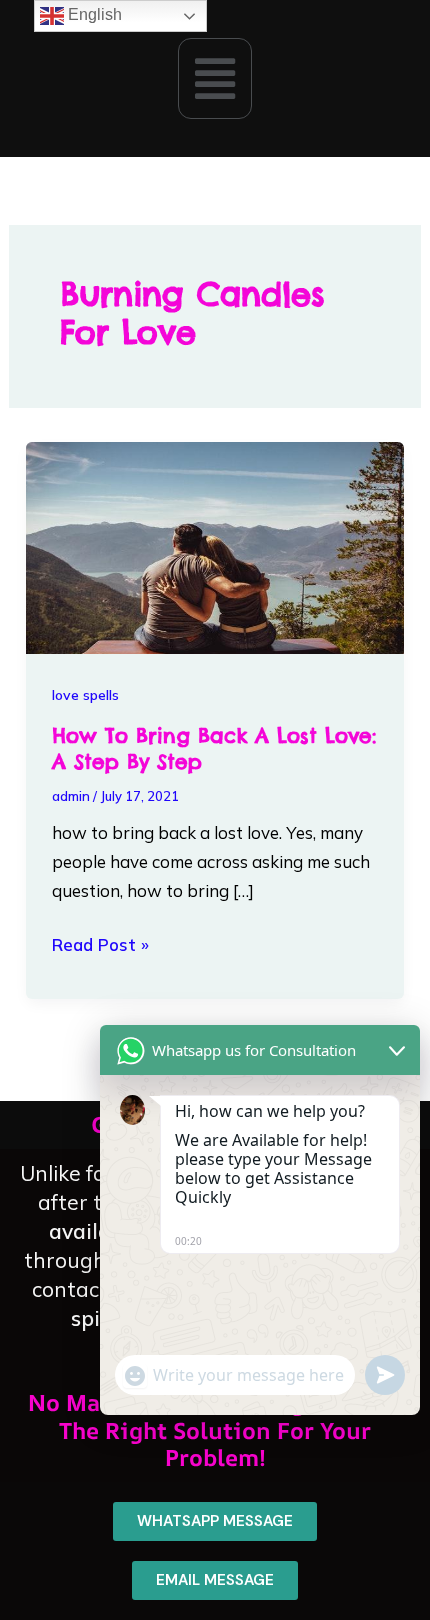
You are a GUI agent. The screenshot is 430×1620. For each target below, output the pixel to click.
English (93, 14)
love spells (85, 695)
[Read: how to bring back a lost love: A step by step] (215, 545)
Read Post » (100, 943)
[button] (215, 78)
